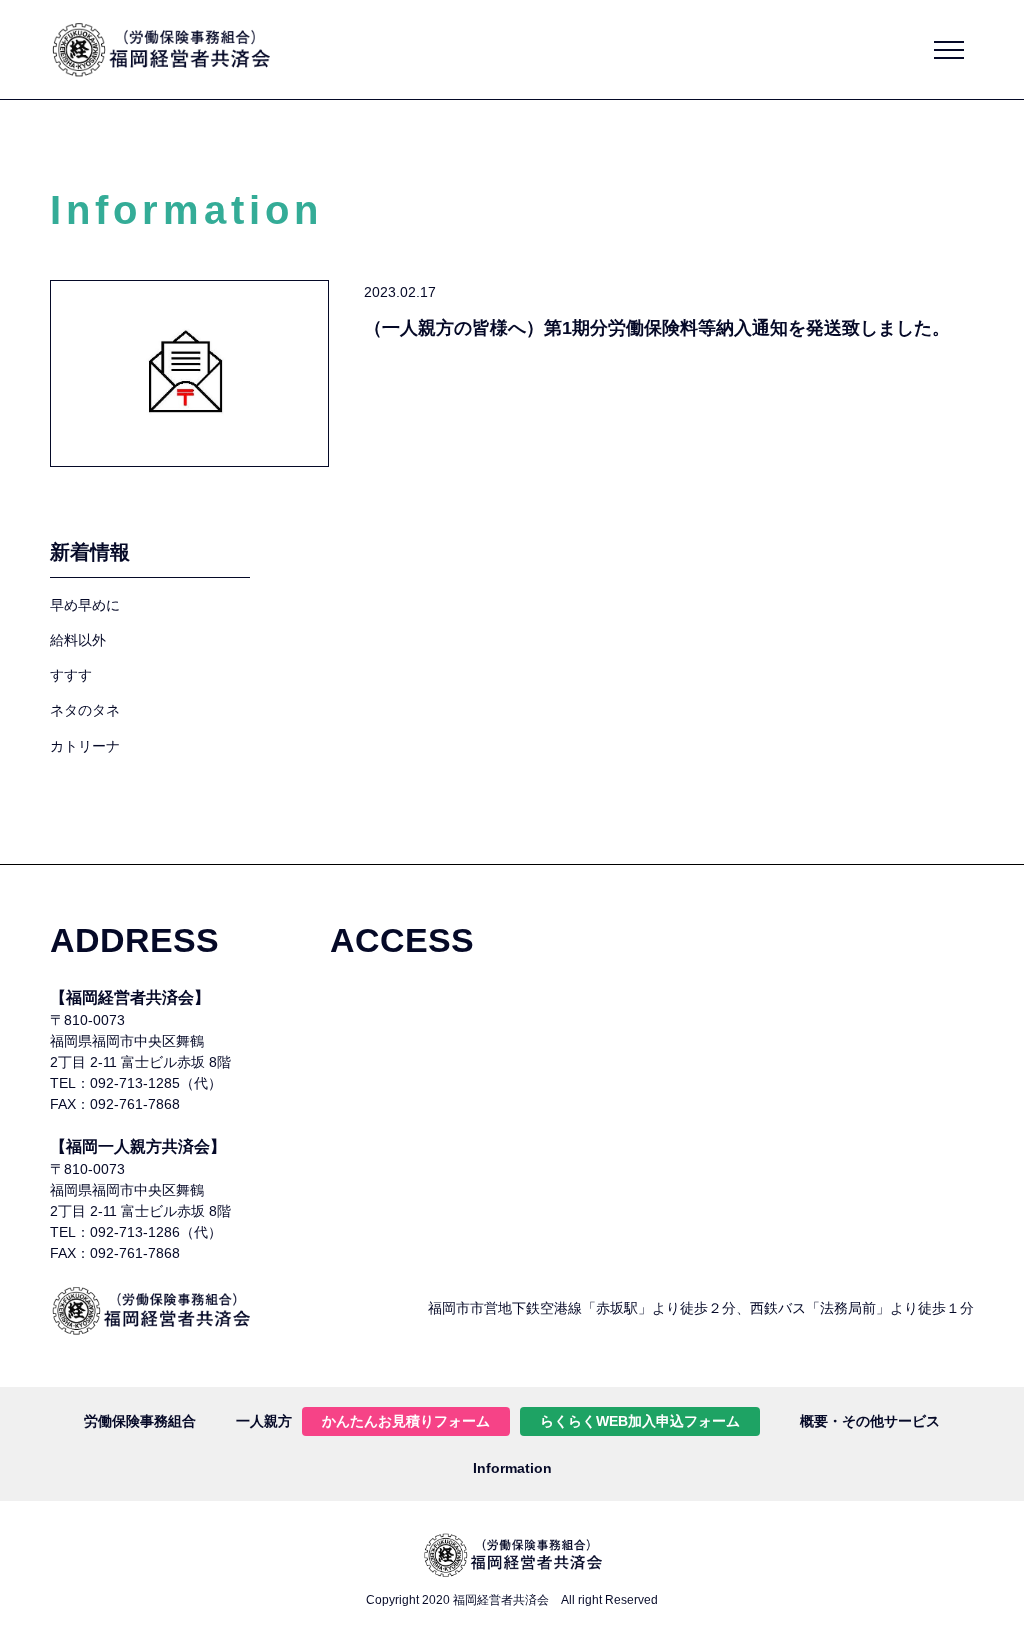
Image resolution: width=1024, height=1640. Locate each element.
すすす (71, 675)
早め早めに (85, 605)
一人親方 (264, 1421)
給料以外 (78, 640)
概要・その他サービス (870, 1421)
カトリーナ (85, 746)
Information (512, 1468)
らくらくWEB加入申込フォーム (640, 1421)
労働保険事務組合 (140, 1421)
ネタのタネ (85, 710)
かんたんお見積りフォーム (406, 1421)
